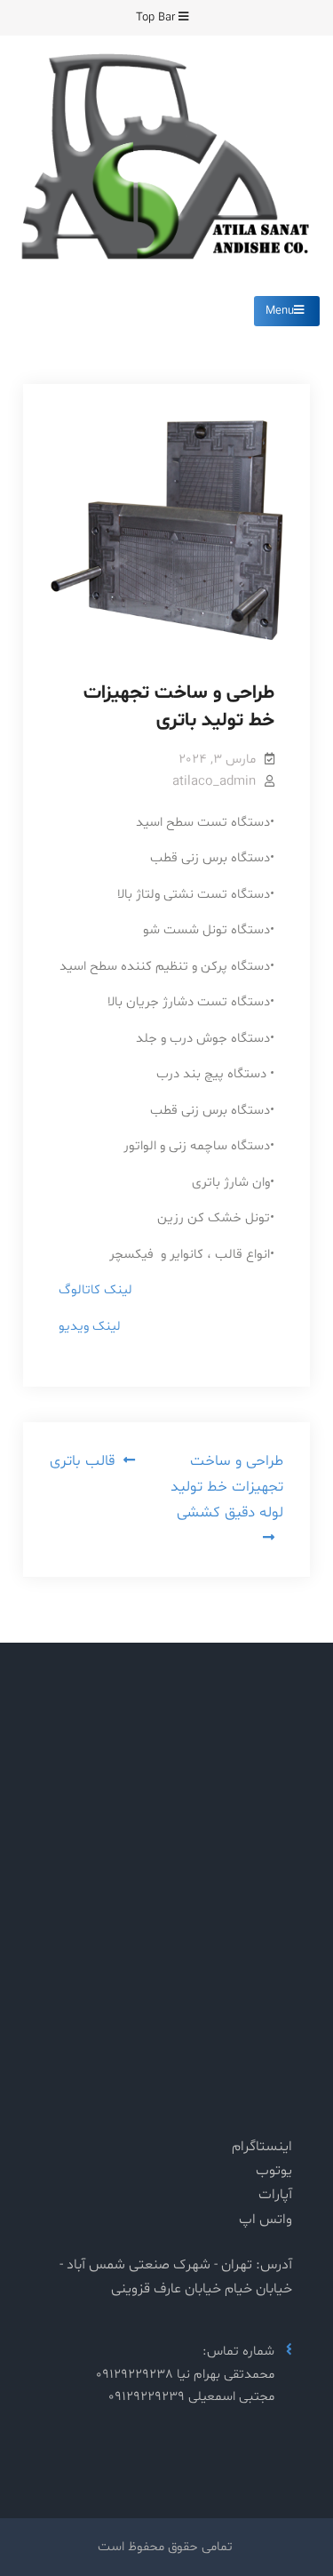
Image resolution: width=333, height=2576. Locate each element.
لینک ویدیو (90, 1327)
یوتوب (274, 2171)
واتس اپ (266, 2220)
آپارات (275, 2195)
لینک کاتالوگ (95, 1290)
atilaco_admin (214, 782)
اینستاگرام (262, 2147)
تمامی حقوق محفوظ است (165, 2547)
